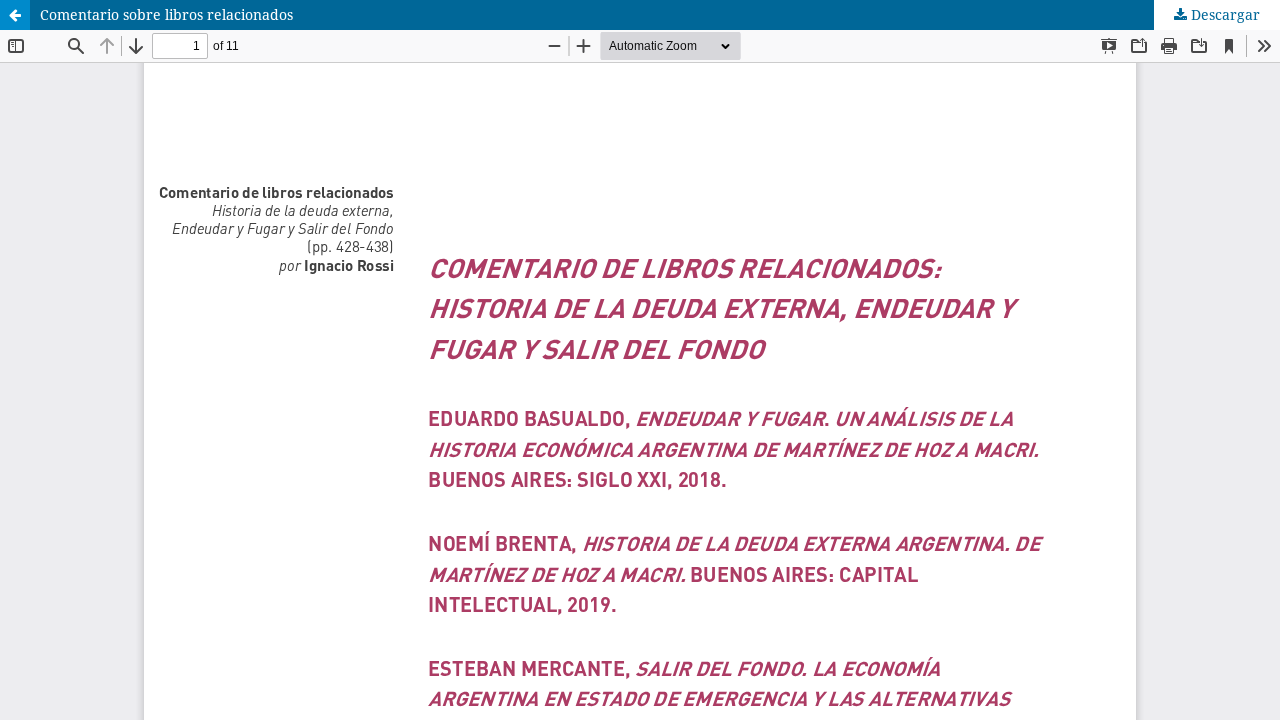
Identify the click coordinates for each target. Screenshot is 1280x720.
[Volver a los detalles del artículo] (15, 15)
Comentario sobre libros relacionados (166, 14)
